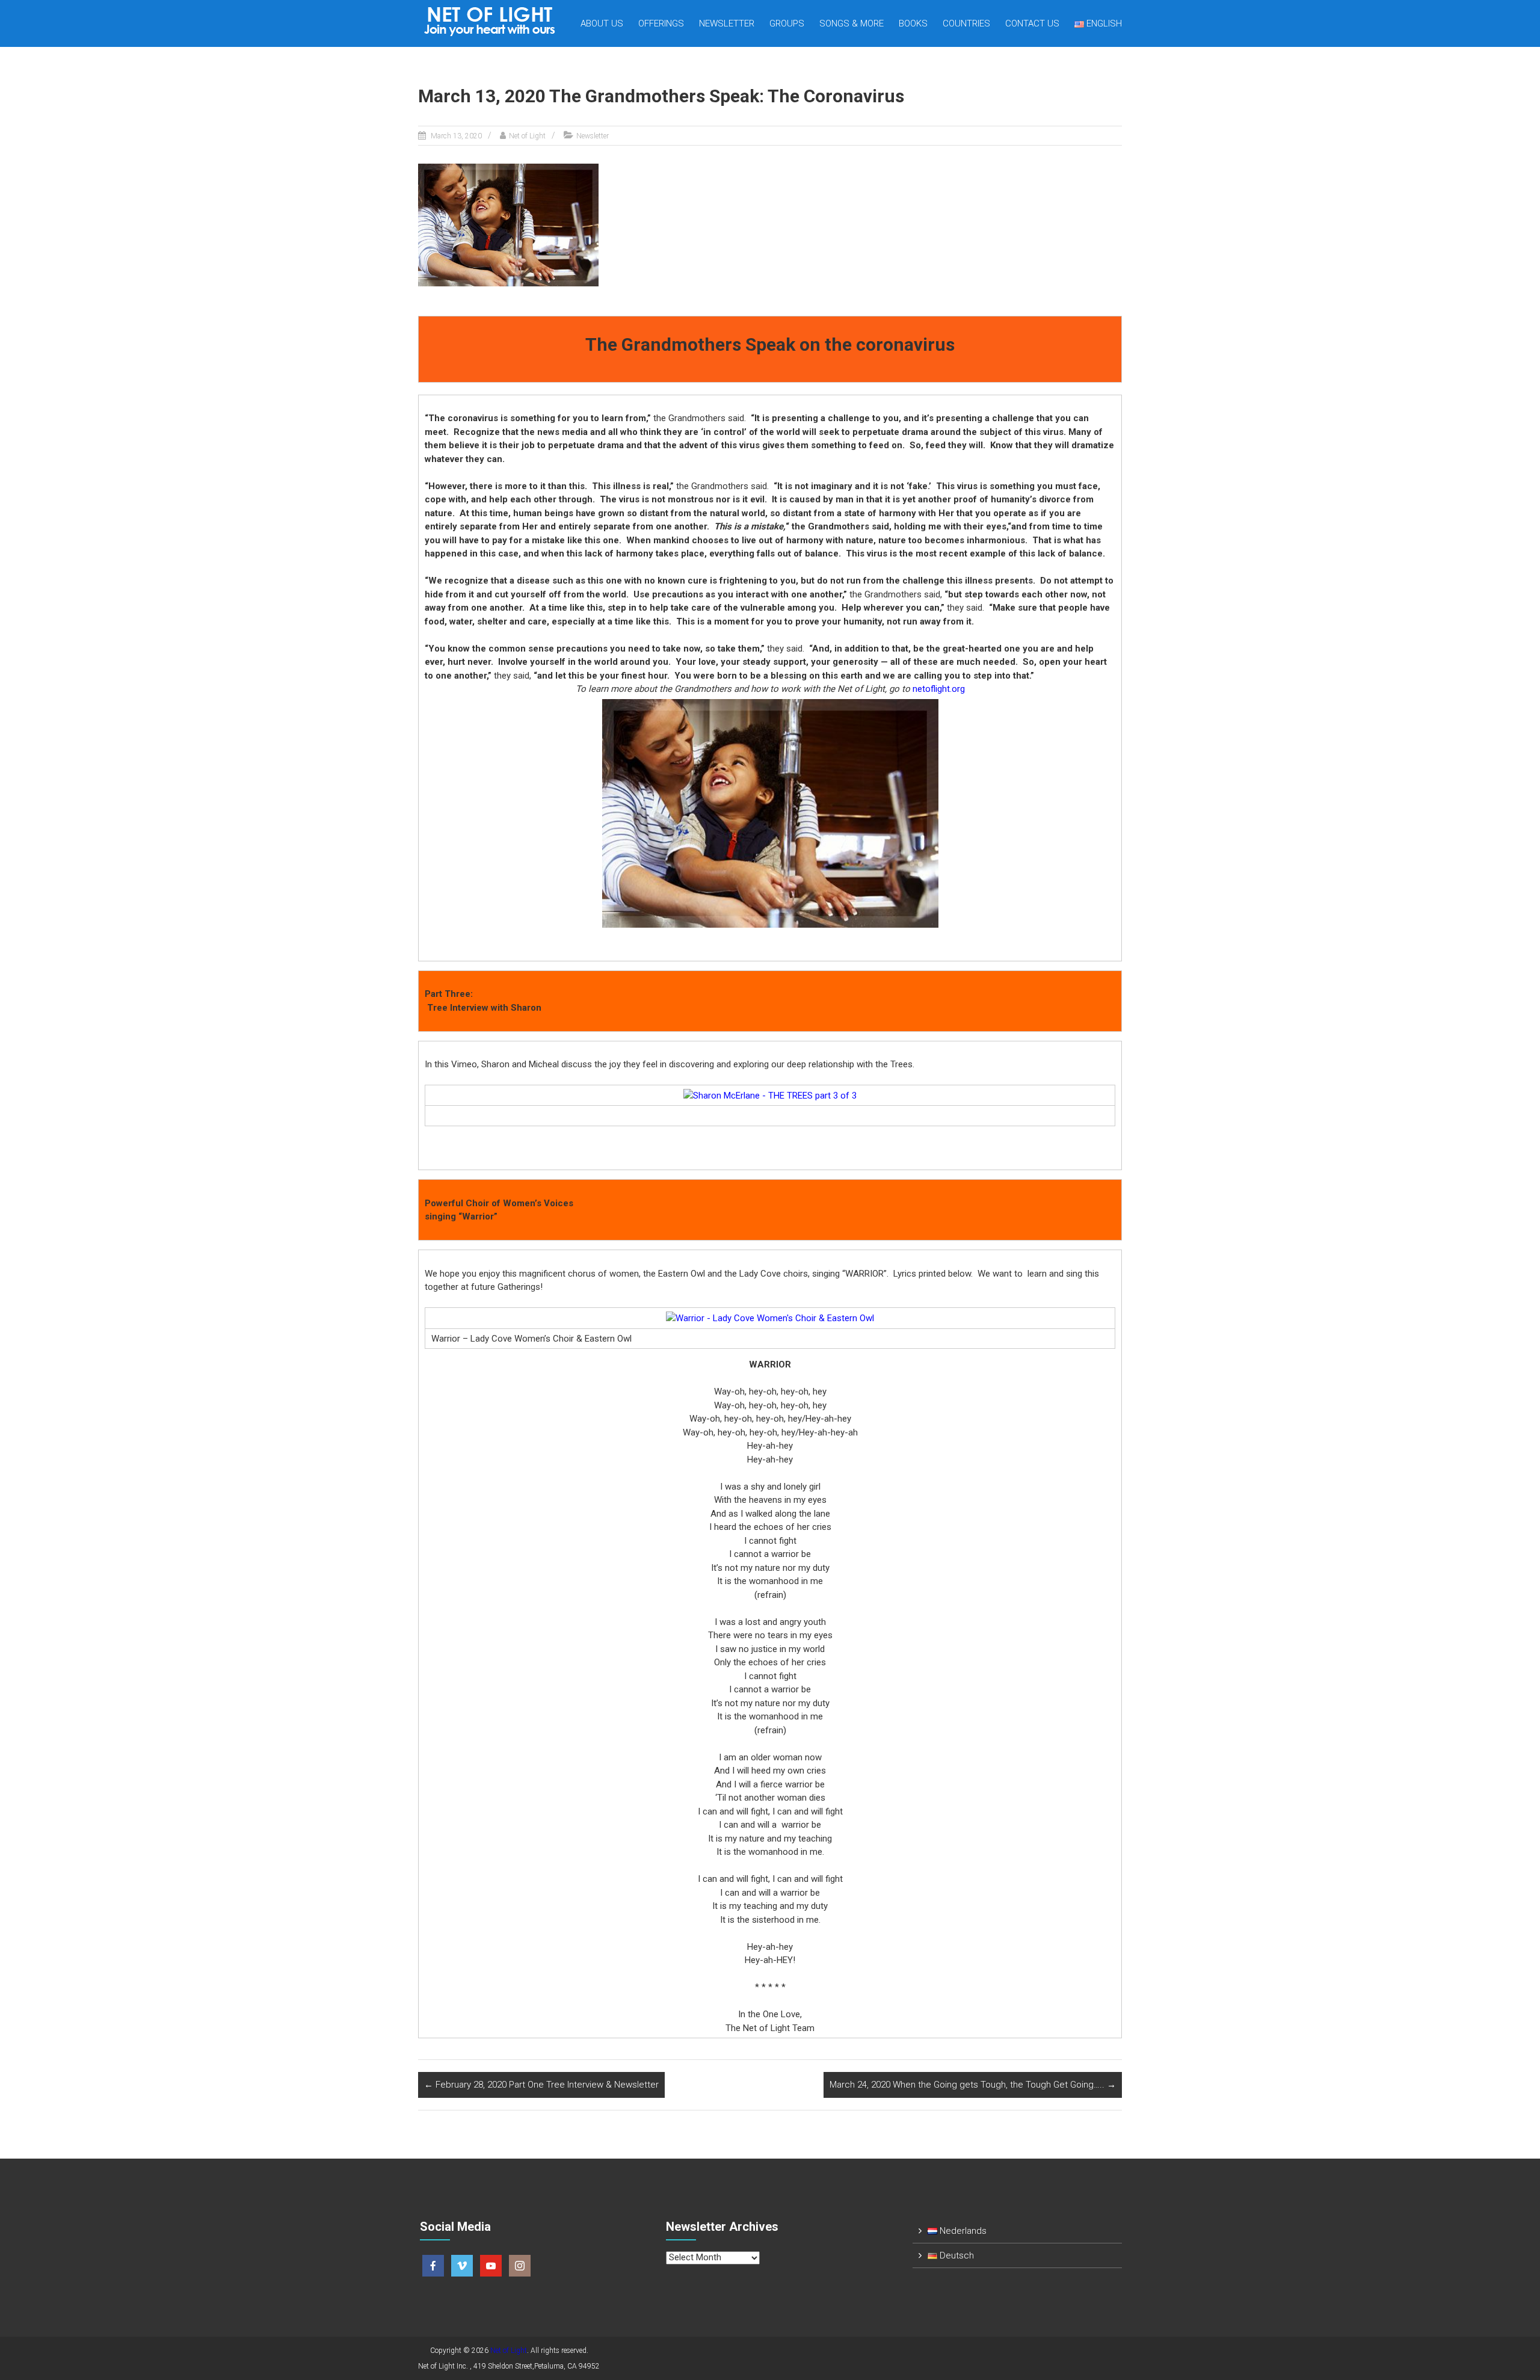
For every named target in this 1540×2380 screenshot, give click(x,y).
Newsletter (727, 23)
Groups (787, 23)
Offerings (661, 23)
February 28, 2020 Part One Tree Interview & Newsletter (541, 2085)
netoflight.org (939, 689)
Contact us (1032, 23)
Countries (966, 23)
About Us (602, 23)
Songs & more (852, 23)
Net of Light (527, 136)
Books (913, 23)
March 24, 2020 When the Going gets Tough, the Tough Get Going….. (973, 2085)
